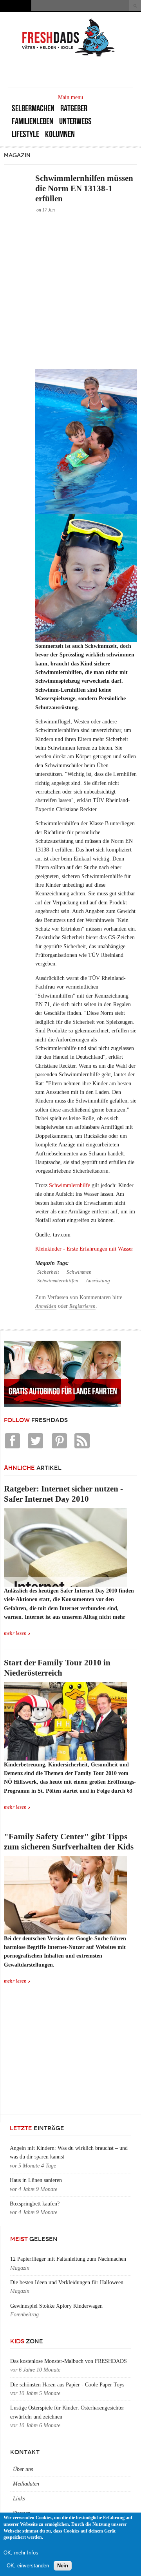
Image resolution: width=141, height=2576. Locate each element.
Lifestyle (25, 134)
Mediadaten (26, 2484)
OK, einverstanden (28, 2566)
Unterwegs (75, 121)
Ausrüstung (98, 1281)
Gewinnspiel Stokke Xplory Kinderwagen (56, 2306)
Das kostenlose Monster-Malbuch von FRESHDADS (69, 2361)
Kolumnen (60, 134)
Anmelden (46, 1306)
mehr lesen (15, 1633)
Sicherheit (48, 1272)
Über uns (23, 2469)
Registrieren (82, 1306)
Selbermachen (33, 108)
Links (19, 2499)
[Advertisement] (70, 291)
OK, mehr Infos (21, 2553)
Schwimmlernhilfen (58, 1281)
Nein (63, 2566)
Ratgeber (74, 108)
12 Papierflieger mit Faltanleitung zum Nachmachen (68, 2259)
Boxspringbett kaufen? (35, 2204)
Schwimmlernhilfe (70, 1185)
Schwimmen (79, 1272)
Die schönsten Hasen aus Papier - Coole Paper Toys (67, 2385)
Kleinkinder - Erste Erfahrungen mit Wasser (84, 1249)
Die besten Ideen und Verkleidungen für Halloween (67, 2282)
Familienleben (33, 121)
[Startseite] (69, 56)
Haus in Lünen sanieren (36, 2180)
